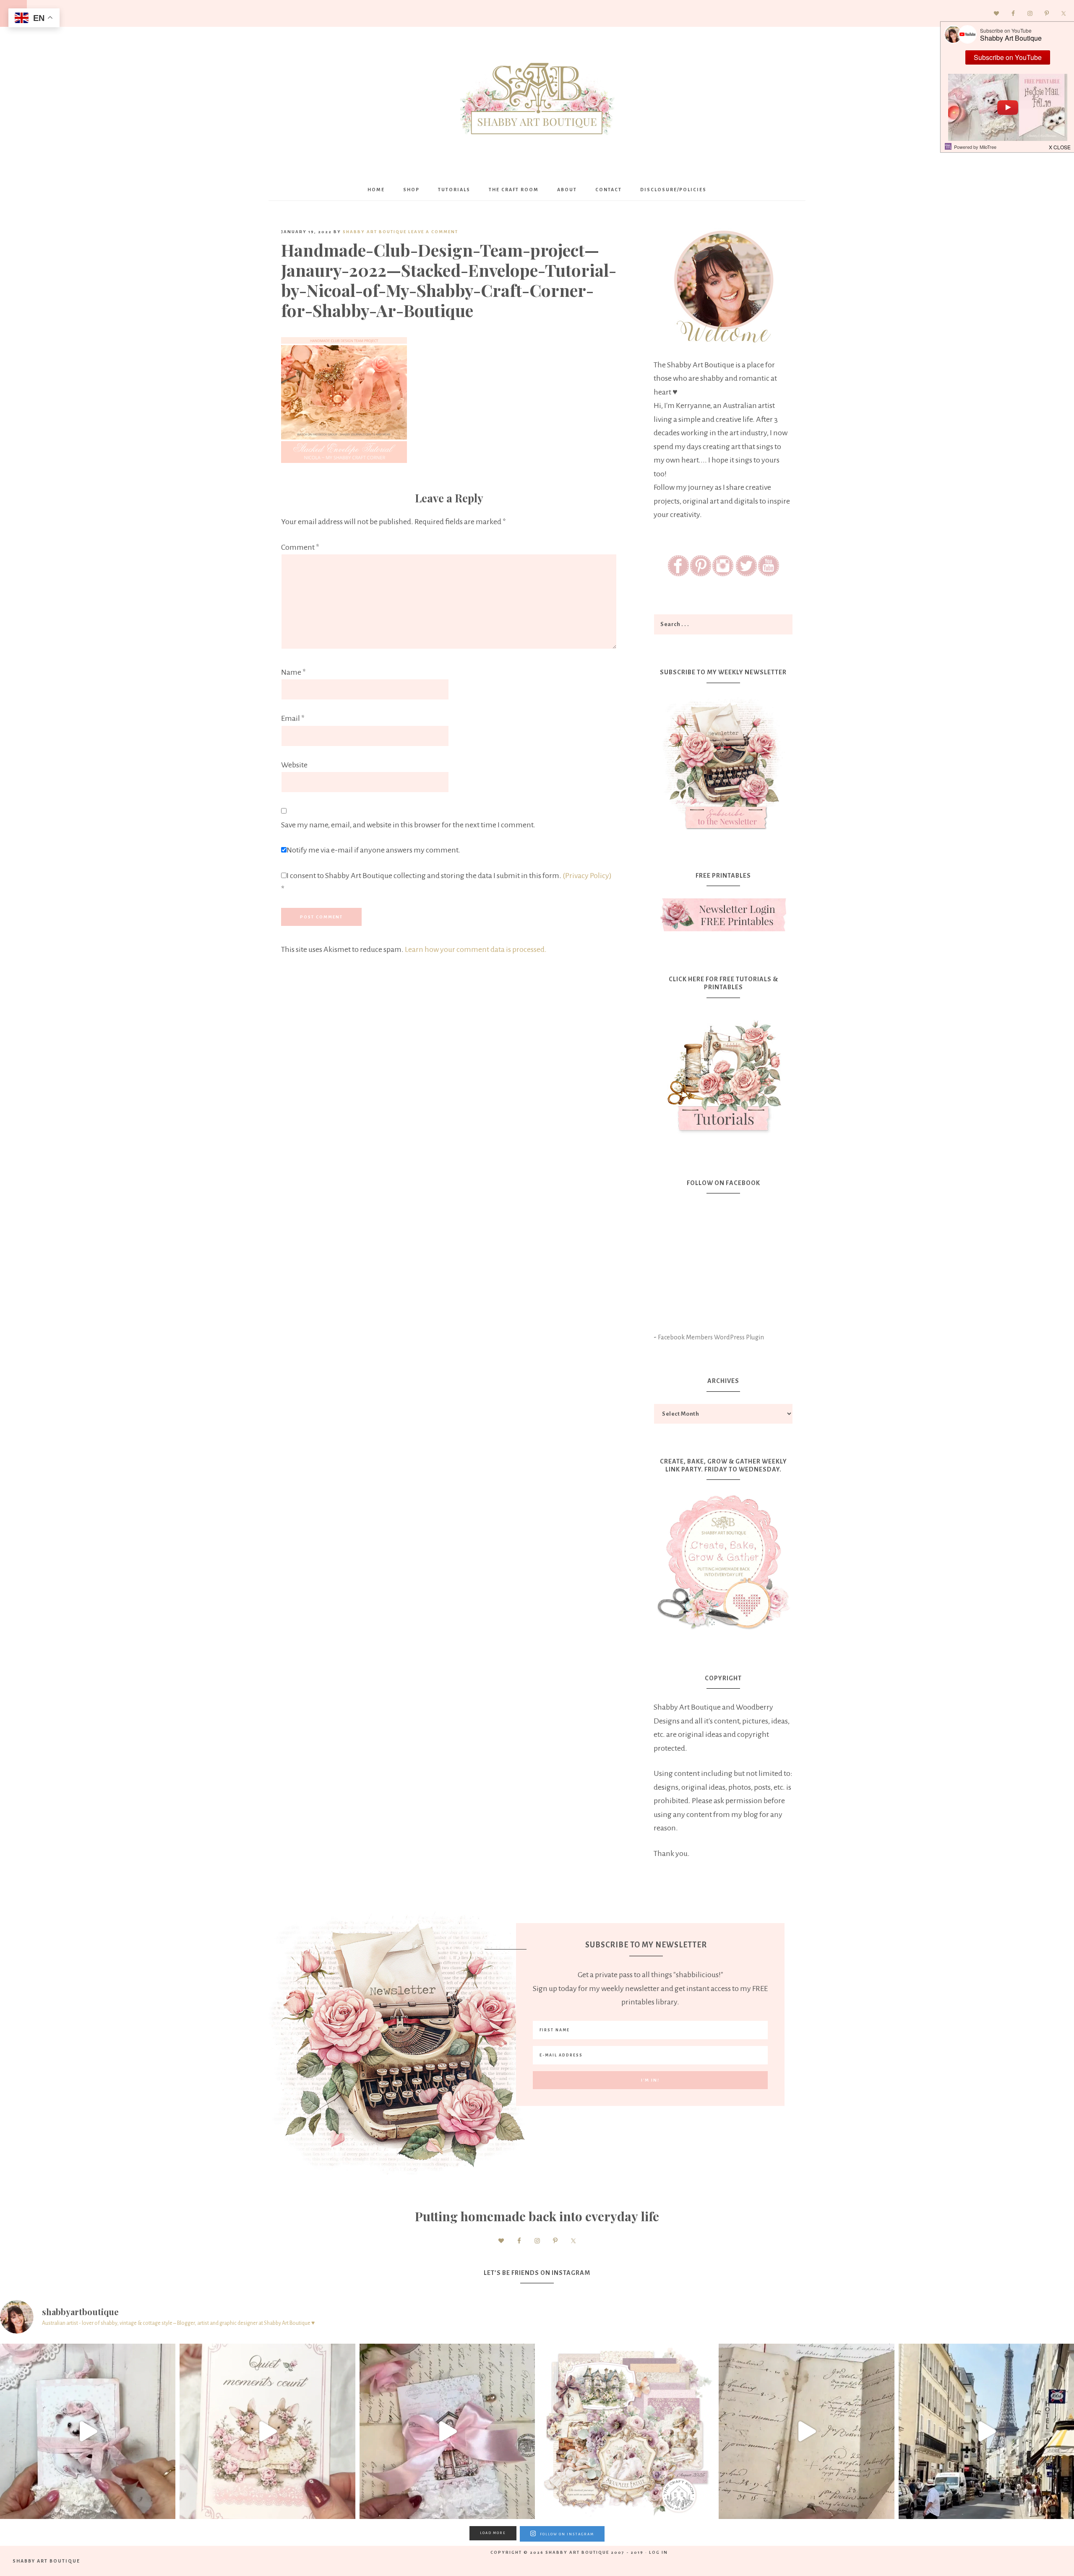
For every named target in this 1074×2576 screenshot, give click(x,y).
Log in (658, 2552)
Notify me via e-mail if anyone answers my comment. (373, 850)
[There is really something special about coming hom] (806, 2431)
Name (293, 672)
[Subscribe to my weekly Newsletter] (723, 832)
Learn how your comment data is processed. (476, 949)
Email (293, 718)
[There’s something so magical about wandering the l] (986, 2431)
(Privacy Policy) (587, 876)
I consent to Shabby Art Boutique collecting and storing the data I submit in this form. (446, 882)
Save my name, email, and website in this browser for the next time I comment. (408, 825)
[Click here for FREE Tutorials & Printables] (723, 1073)
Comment (300, 547)
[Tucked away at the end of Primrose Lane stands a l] (447, 2431)
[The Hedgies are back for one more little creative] (88, 2431)
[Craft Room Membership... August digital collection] (627, 2431)
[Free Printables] (723, 915)
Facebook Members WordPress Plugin (711, 1337)
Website (294, 765)
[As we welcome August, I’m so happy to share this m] (267, 2431)
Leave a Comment (433, 232)
